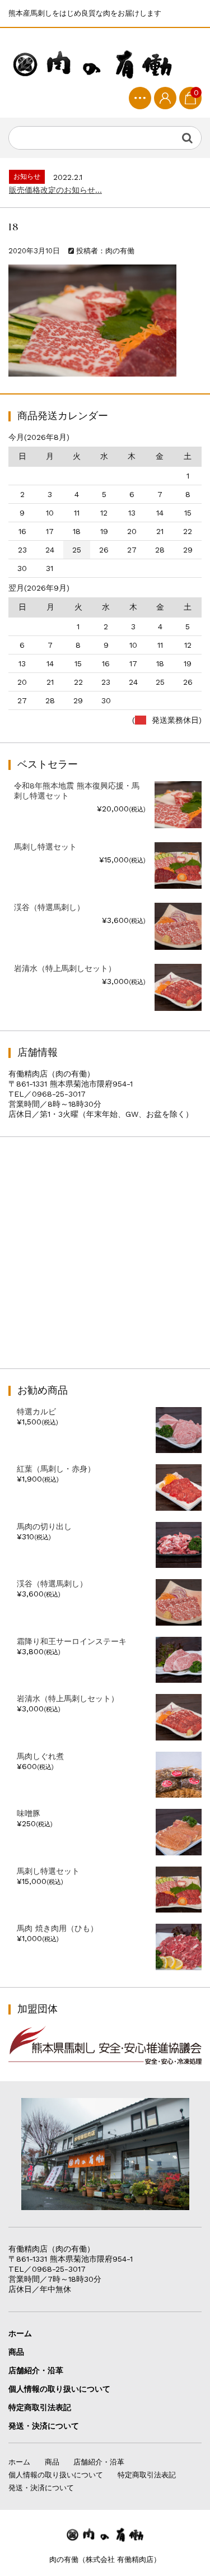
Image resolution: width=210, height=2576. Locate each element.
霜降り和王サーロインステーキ (72, 1641)
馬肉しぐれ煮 (40, 1756)
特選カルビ (36, 1412)
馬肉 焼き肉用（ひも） (57, 1928)
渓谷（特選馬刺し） (52, 1584)
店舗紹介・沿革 (36, 2370)
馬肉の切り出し (44, 1526)
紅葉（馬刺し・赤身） (56, 1469)
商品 (16, 2352)
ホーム (20, 2333)
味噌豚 (29, 1813)
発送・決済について (44, 2426)
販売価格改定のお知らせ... (55, 190)
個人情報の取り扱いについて (59, 2389)
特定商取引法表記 (40, 2407)
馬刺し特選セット (48, 1871)
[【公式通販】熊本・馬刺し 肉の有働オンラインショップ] (92, 62)
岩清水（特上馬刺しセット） (68, 1698)
